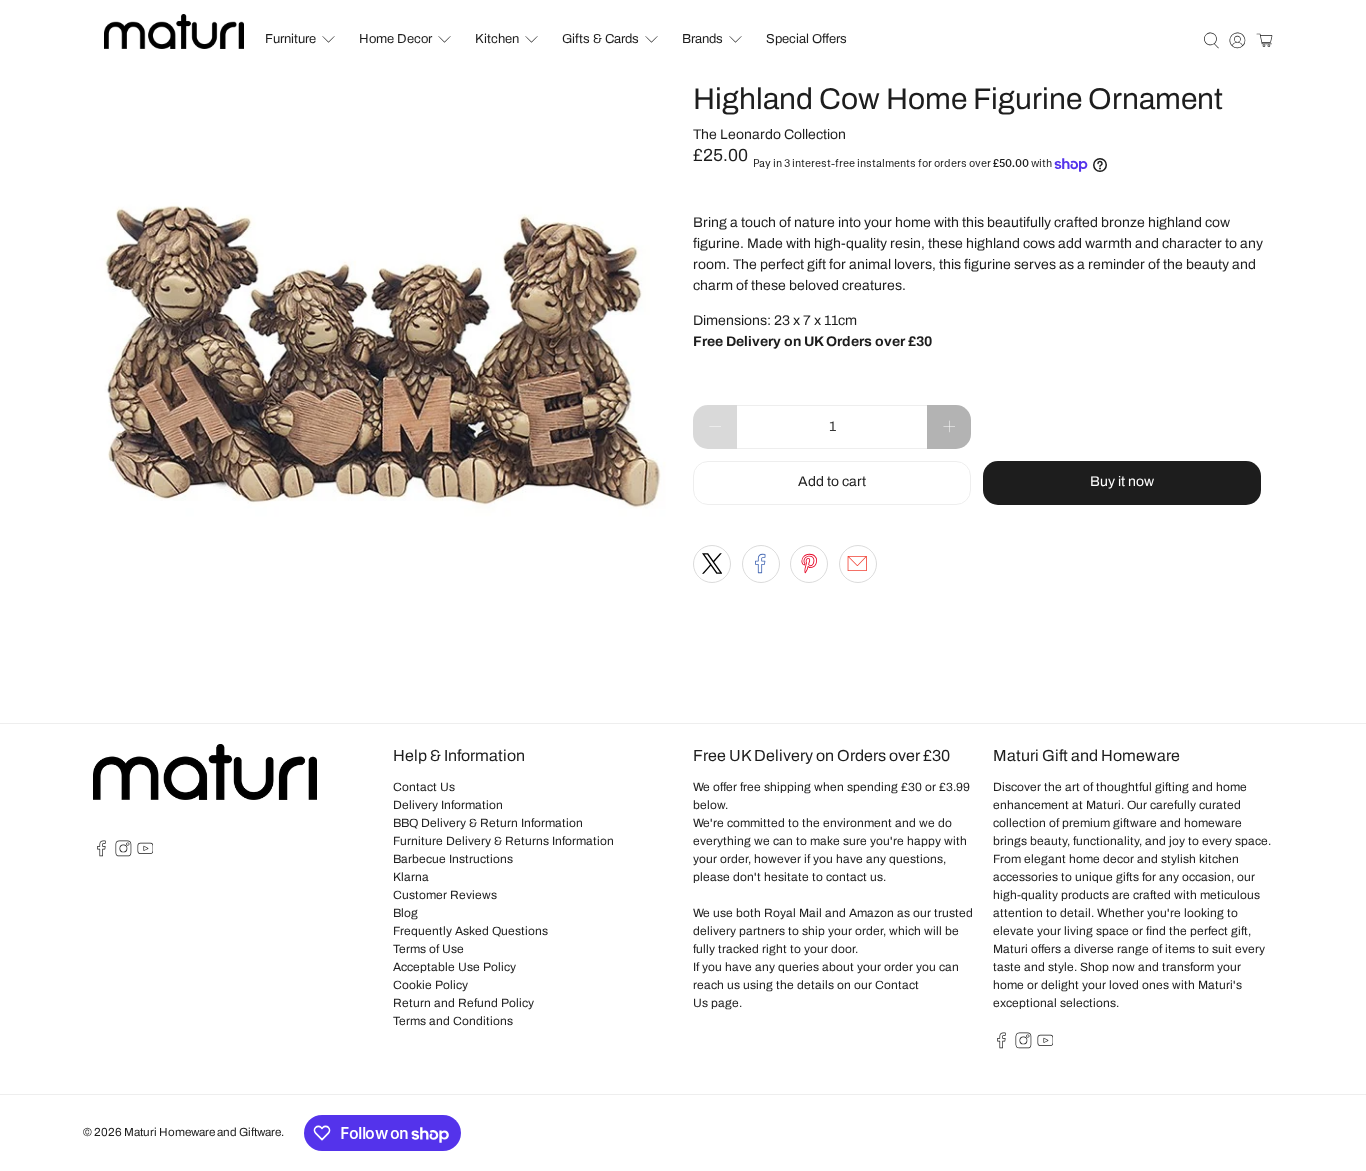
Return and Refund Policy (463, 1003)
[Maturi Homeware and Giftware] (174, 31)
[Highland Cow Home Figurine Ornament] (383, 373)
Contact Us (424, 787)
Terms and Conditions (453, 1021)
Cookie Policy (430, 985)
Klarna (411, 877)
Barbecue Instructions (453, 859)
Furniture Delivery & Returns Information (503, 841)
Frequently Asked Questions (470, 931)
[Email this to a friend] (858, 564)
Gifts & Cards (600, 39)
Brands (702, 39)
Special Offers (806, 39)
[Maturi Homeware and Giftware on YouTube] (145, 853)
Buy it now (1122, 481)
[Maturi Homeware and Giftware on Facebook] (101, 853)
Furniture (290, 39)
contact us (854, 877)
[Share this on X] (712, 564)
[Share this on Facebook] (761, 564)
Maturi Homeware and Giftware (202, 1132)
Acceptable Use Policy (454, 967)
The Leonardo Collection (769, 134)
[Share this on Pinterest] (809, 564)
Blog (405, 913)
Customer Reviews (445, 895)
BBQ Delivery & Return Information (488, 823)
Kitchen (497, 39)
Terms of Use (428, 949)
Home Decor (395, 39)
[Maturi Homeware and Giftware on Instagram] (123, 853)
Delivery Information (448, 805)
